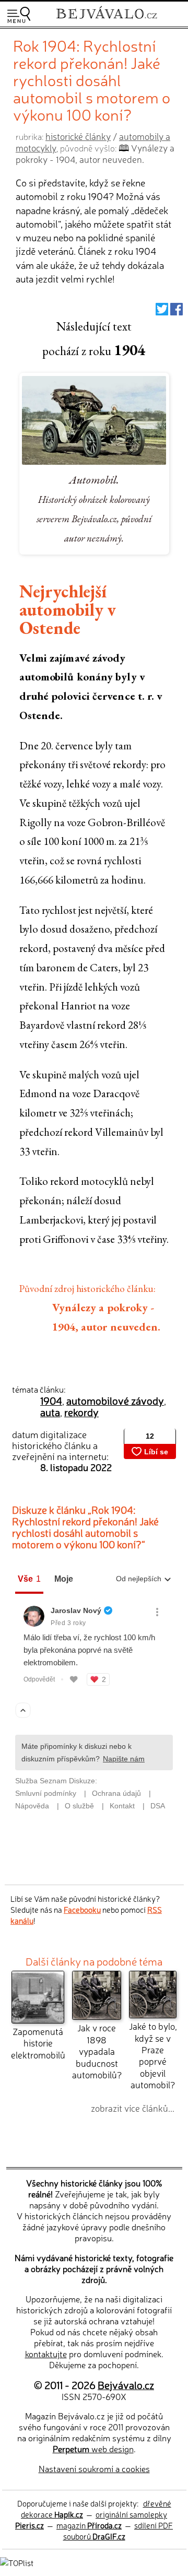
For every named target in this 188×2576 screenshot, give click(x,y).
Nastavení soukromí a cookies (94, 2468)
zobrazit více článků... (133, 2108)
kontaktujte (46, 2354)
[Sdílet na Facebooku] (177, 311)
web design (93, 2449)
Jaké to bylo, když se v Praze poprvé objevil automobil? (153, 2055)
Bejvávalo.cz (126, 2385)
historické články (78, 136)
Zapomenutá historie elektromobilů (38, 2043)
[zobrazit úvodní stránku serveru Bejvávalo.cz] (107, 20)
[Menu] (19, 15)
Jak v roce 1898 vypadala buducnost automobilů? (97, 2051)
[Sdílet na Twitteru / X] (162, 311)
